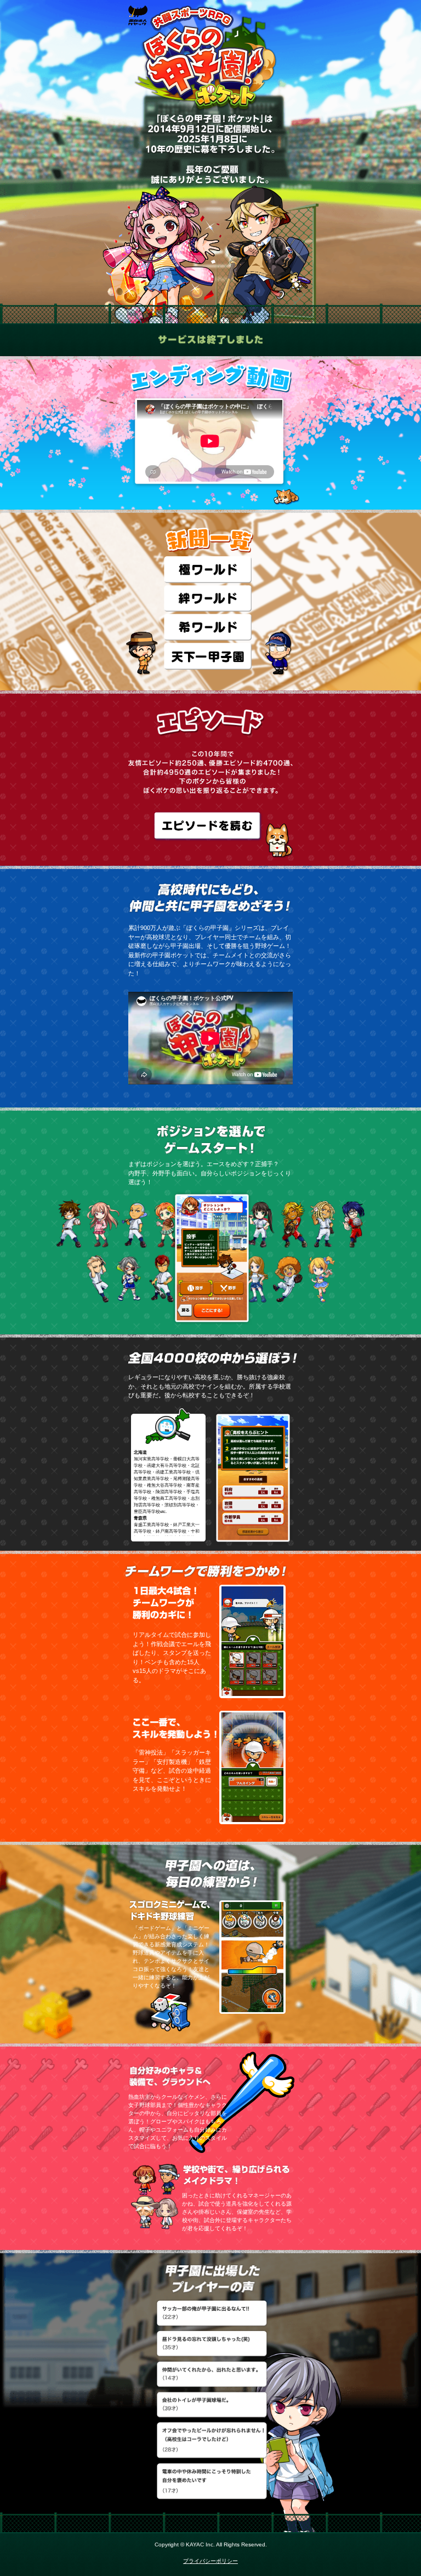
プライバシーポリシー (210, 2561)
